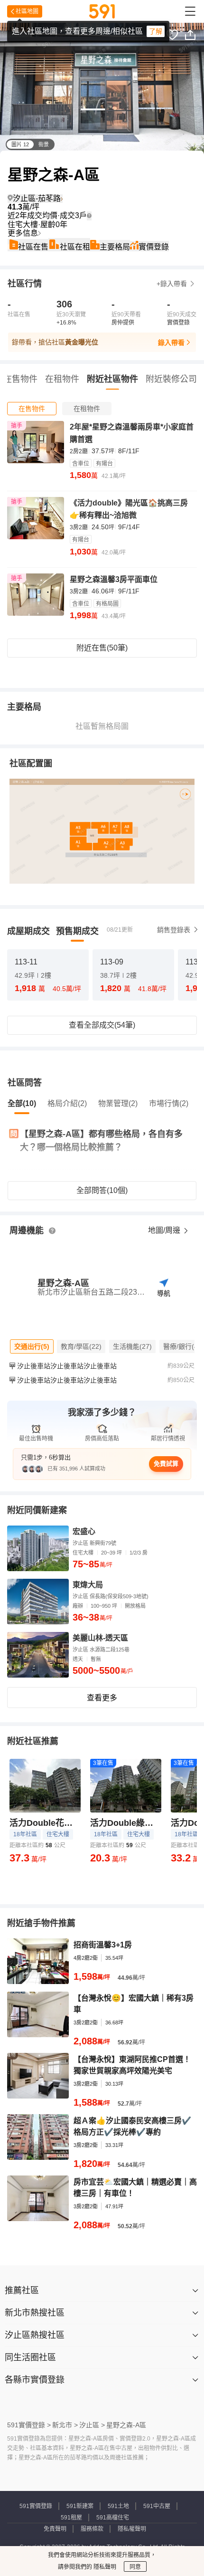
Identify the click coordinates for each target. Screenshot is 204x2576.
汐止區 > (92, 2425)
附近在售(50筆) (102, 648)
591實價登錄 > (29, 2425)
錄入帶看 (171, 343)
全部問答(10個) (102, 1190)
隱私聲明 (104, 2567)
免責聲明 (55, 2529)
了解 (156, 31)
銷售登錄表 (174, 930)
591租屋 (71, 2518)
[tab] (32, 409)
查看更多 (102, 1698)
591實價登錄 (36, 2506)
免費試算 (166, 1464)
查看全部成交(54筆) (102, 1025)
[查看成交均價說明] (89, 216)
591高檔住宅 (113, 2518)
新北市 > (65, 2425)
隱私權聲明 (132, 2529)
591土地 (118, 2506)
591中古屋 (157, 2506)
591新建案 (80, 2506)
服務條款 (92, 2529)
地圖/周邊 (165, 1230)
